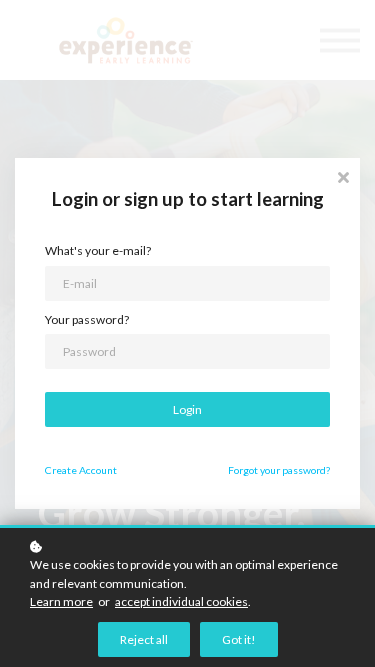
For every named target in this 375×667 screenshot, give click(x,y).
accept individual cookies (181, 601)
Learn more (61, 601)
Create (81, 470)
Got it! (239, 639)
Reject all (144, 639)
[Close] (343, 175)
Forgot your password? (279, 470)
